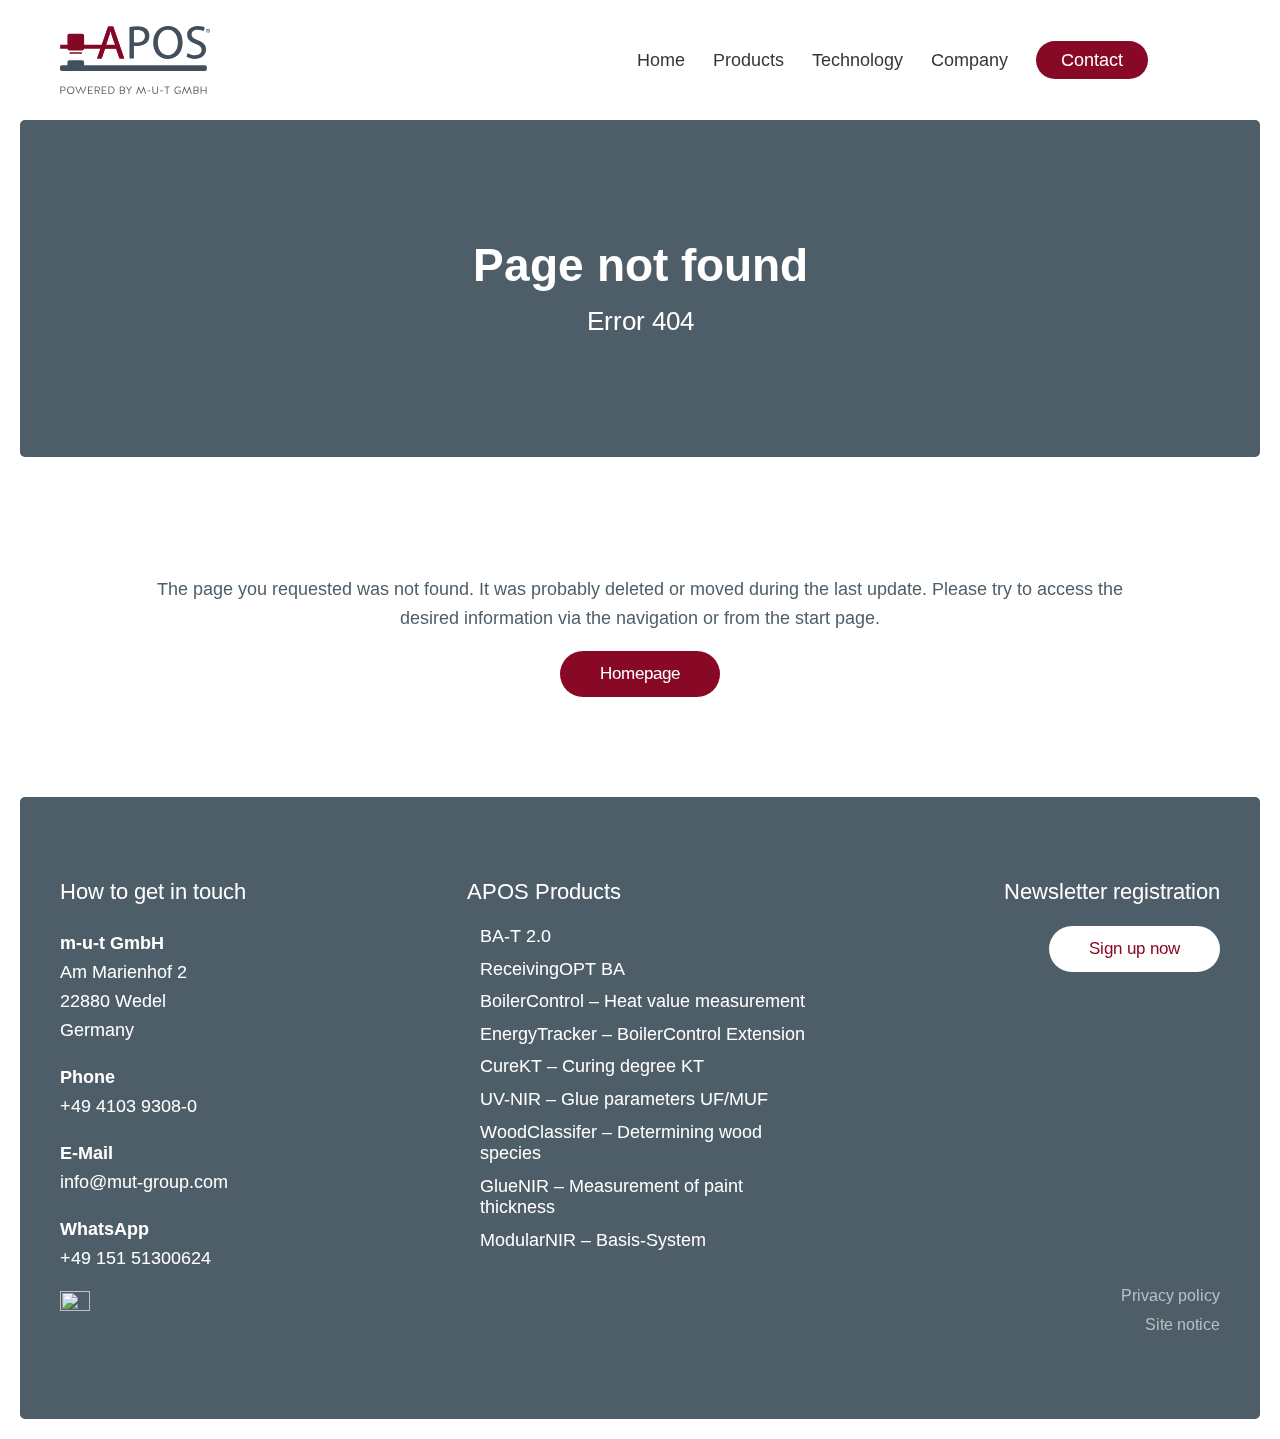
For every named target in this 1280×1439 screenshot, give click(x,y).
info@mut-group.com (144, 1182)
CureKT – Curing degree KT (592, 1066)
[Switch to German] (1233, 20)
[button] (1134, 949)
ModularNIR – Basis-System (593, 1240)
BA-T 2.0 (515, 936)
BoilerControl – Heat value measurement (642, 1001)
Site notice (1182, 1324)
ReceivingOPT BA (552, 969)
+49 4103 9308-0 (128, 1106)
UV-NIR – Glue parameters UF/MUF (626, 1099)
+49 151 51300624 (135, 1258)
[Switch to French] (1233, 60)
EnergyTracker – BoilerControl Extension (642, 1034)
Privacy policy (1170, 1295)
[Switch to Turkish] (1233, 100)
